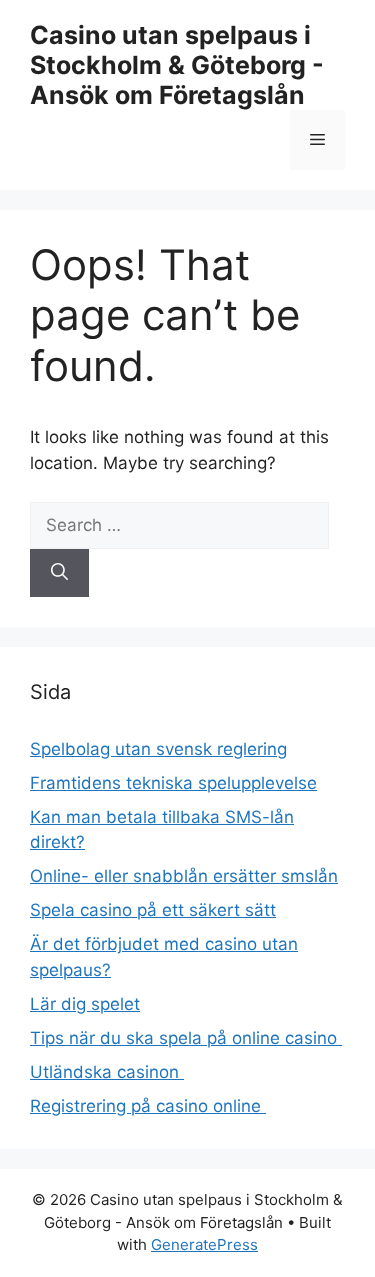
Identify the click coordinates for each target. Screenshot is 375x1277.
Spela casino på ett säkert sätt (153, 910)
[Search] (59, 573)
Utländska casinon (107, 1072)
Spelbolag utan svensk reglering (158, 749)
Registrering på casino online (148, 1106)
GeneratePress (204, 1244)
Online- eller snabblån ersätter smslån (184, 876)
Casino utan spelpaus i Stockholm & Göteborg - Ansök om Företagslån (177, 65)
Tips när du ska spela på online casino (186, 1038)
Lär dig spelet (85, 1004)
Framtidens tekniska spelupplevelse (173, 783)
